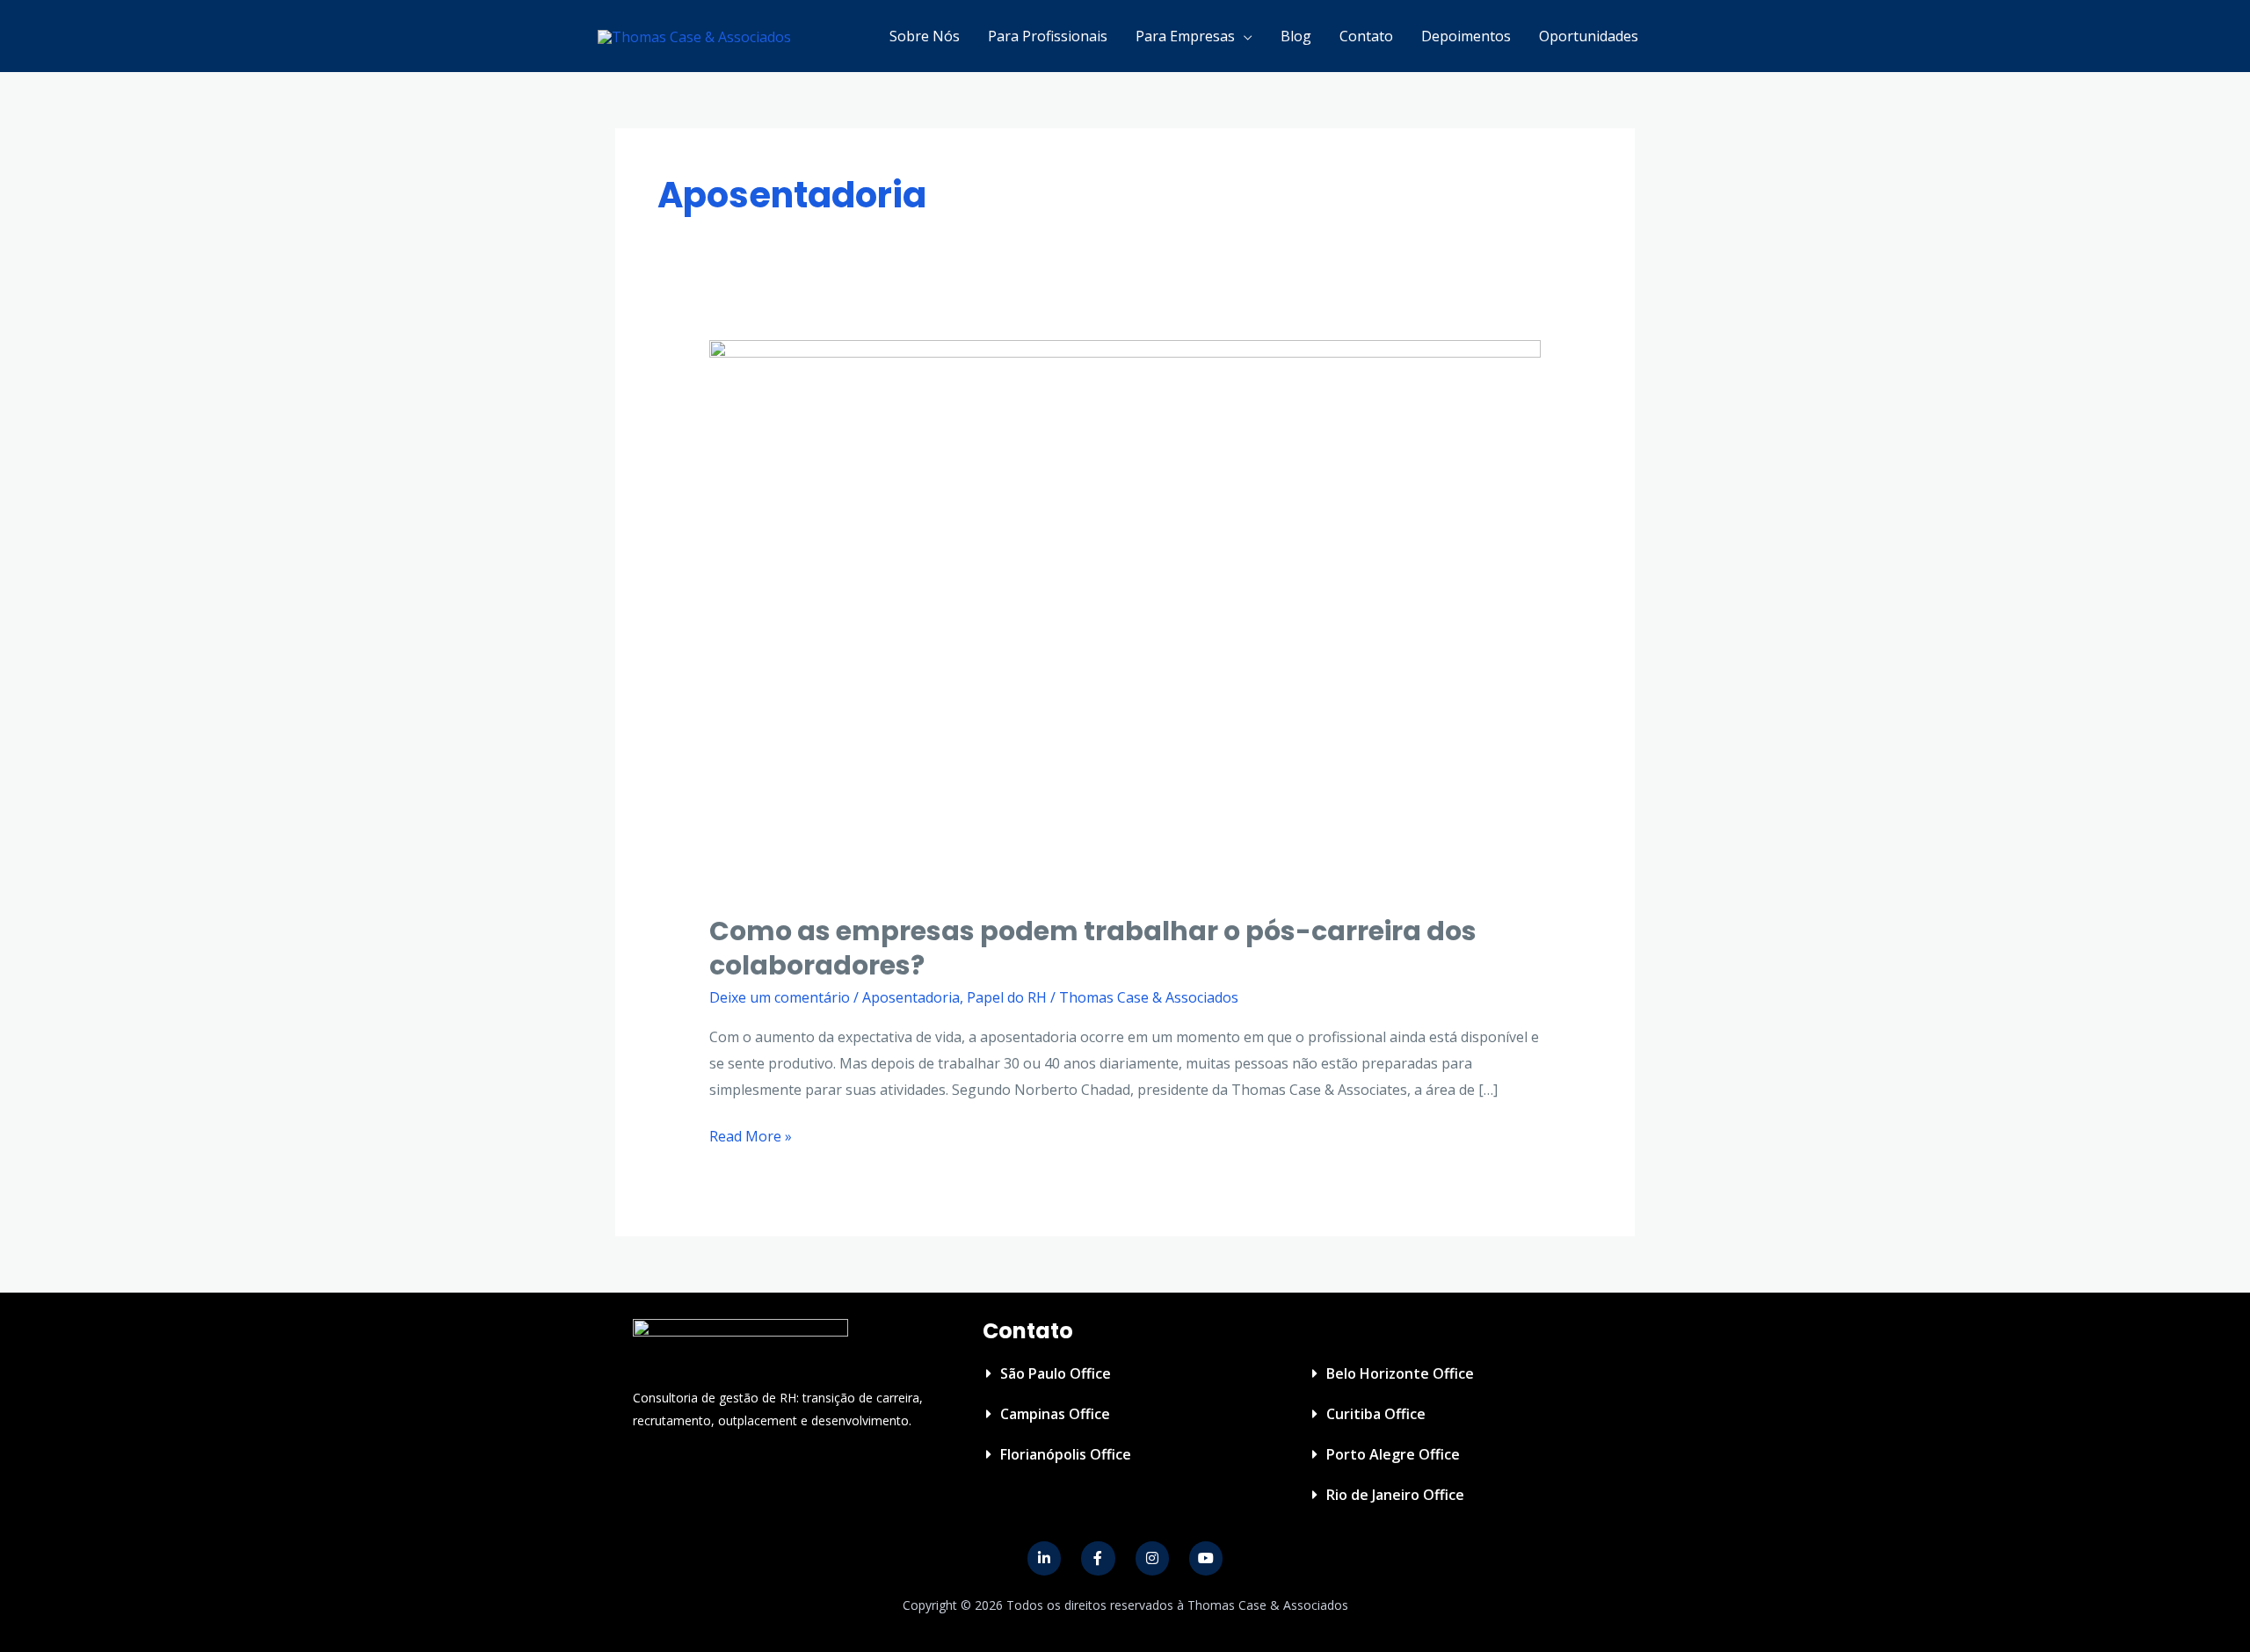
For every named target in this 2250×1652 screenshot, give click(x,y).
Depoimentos (1466, 36)
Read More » (751, 1135)
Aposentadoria (911, 997)
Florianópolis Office (1066, 1454)
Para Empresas (1185, 36)
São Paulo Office (1056, 1373)
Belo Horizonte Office (1400, 1373)
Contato (1366, 36)
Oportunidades (1589, 36)
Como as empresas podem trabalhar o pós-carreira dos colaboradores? (1093, 948)
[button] (1128, 1373)
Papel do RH (1007, 997)
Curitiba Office (1376, 1414)
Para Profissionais (1048, 36)
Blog (1296, 36)
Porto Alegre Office (1393, 1454)
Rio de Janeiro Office (1395, 1495)
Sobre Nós (925, 36)
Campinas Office (1055, 1414)
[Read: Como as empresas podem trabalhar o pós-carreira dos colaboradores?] (1125, 615)
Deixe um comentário (780, 997)
